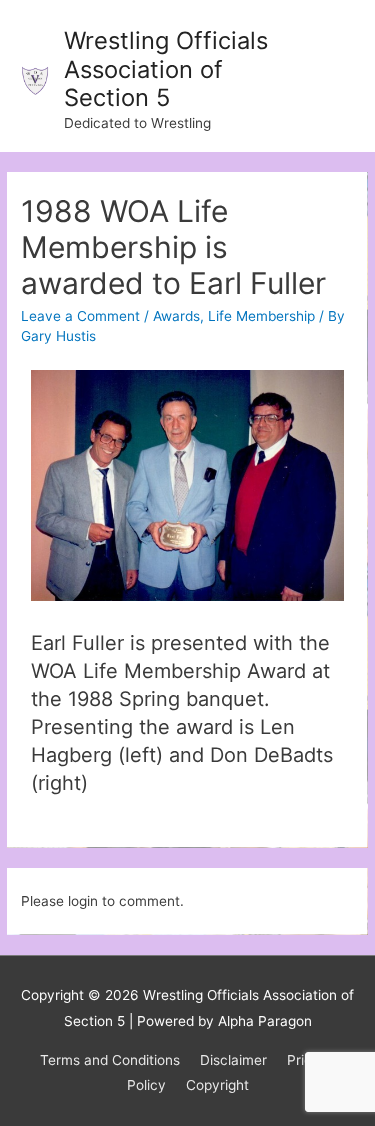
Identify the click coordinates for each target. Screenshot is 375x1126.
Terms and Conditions (110, 1060)
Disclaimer (233, 1060)
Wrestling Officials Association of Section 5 (166, 69)
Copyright (217, 1085)
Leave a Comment (80, 316)
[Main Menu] (334, 76)
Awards (176, 316)
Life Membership (261, 316)
